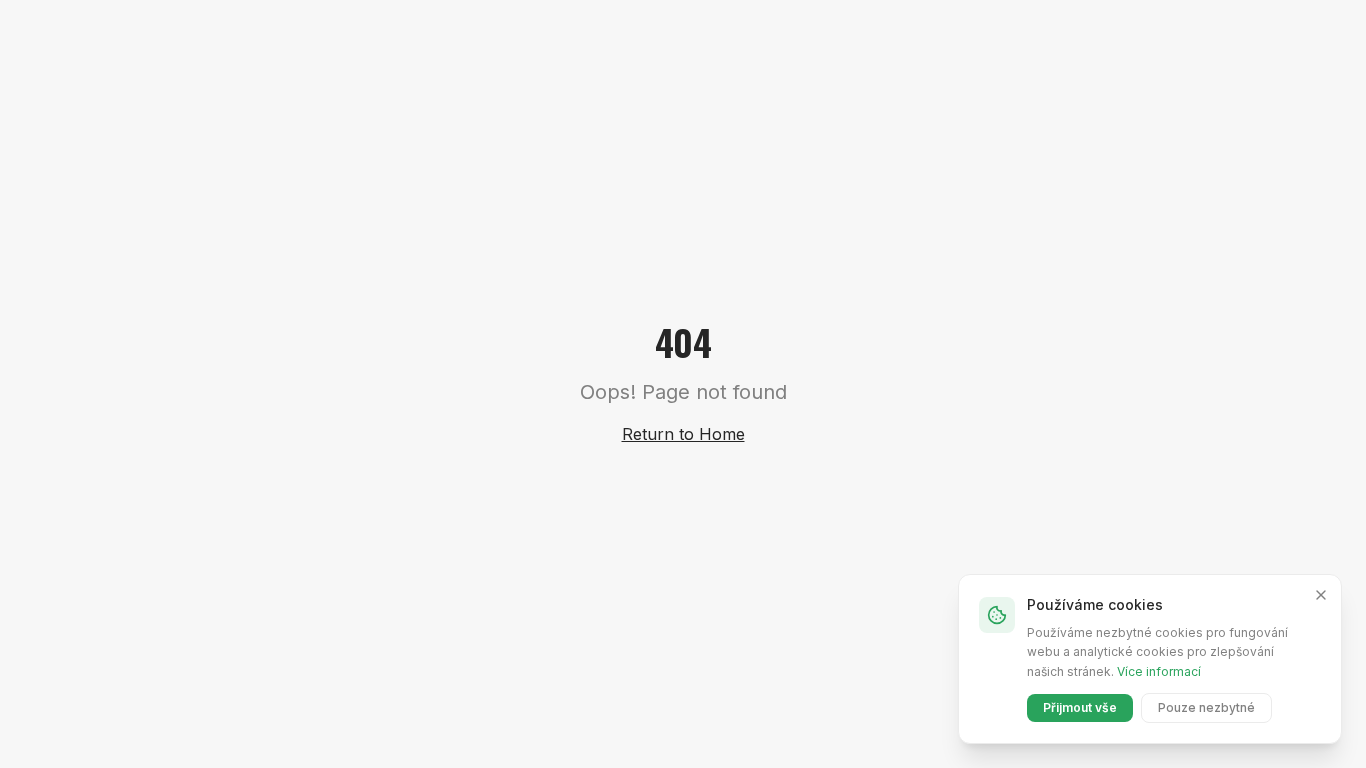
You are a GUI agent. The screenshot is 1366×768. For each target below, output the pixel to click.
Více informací (1159, 671)
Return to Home (683, 434)
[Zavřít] (1321, 595)
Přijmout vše (1080, 707)
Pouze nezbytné (1206, 707)
